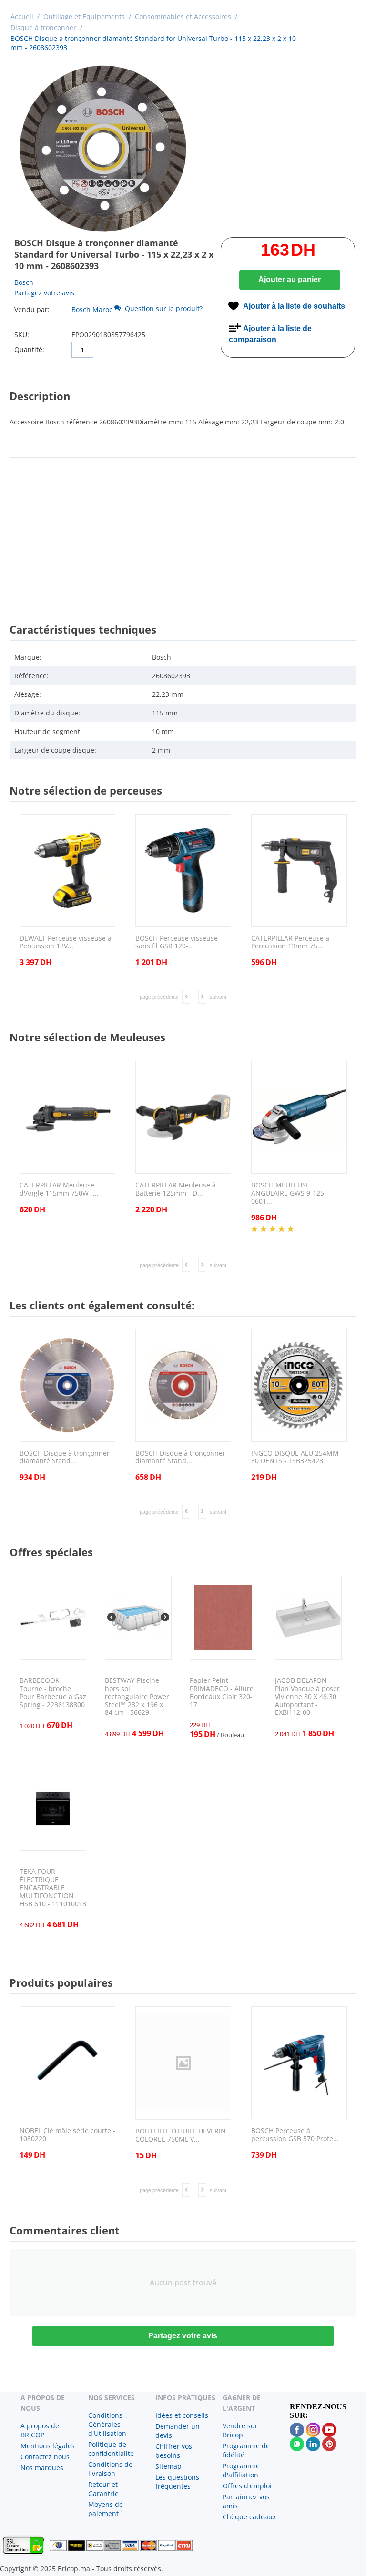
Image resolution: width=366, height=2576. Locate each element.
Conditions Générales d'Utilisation (107, 2424)
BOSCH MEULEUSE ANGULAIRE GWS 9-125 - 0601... (290, 1193)
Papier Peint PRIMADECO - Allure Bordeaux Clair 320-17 (222, 1693)
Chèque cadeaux (249, 2517)
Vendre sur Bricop (240, 2430)
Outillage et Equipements (84, 16)
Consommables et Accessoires (183, 16)
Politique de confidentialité (111, 2449)
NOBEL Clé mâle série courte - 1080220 (67, 2135)
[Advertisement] (183, 532)
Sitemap (168, 2466)
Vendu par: (32, 309)
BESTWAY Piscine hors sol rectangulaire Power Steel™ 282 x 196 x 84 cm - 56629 (137, 1697)
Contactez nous (45, 2457)
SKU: (22, 335)
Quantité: (29, 349)
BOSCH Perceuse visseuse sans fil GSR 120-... (177, 943)
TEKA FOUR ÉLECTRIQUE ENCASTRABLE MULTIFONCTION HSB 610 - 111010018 (53, 1888)
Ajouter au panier (290, 279)
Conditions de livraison (110, 2469)
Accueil (22, 16)
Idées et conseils (182, 2415)
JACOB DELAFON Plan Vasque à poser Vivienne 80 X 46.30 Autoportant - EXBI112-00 (307, 1697)
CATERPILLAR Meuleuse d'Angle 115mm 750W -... (59, 1189)
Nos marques (42, 2468)
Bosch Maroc (92, 309)
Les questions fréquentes (177, 2482)
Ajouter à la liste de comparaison (270, 334)
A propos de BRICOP (40, 2430)
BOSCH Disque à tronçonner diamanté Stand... (65, 1458)
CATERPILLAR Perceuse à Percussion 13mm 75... (290, 943)
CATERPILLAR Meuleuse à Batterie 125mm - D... (176, 1189)
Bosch (24, 282)
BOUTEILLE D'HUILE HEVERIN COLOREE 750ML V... (181, 2135)
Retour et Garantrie (103, 2489)
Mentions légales (48, 2446)
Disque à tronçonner (43, 27)
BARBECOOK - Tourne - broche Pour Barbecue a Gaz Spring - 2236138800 (53, 1693)
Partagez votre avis (44, 293)
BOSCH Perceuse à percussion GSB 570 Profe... (295, 2135)
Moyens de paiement (106, 2509)
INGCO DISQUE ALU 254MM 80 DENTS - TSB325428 (295, 1458)
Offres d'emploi (247, 2486)
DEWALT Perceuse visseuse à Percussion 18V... (66, 943)
